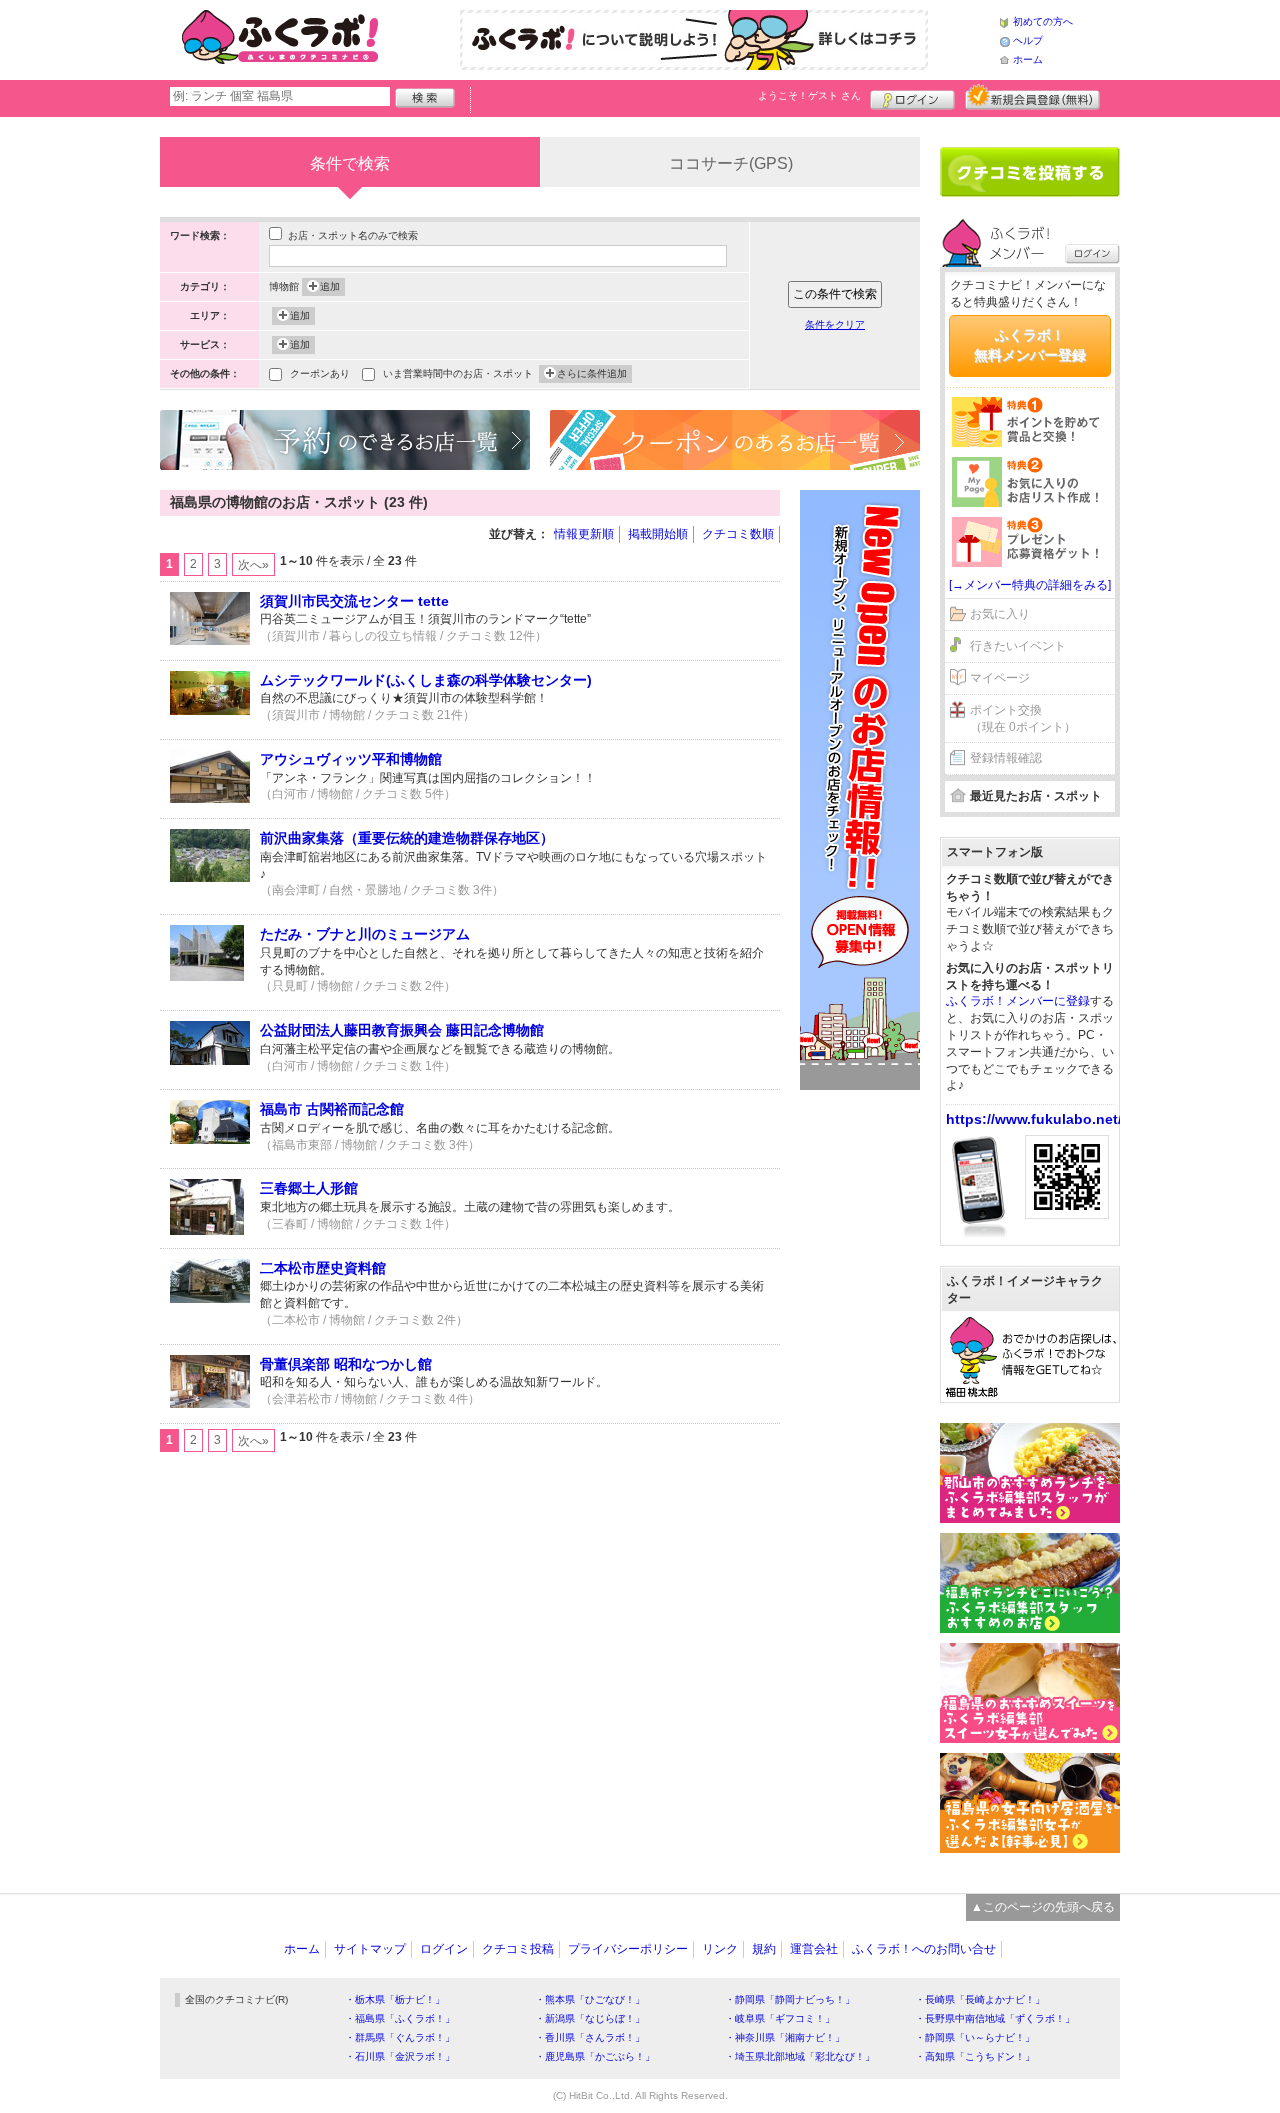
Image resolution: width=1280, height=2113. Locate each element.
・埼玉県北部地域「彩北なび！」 (800, 2056)
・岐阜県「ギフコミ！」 (780, 2018)
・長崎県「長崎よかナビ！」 (980, 1999)
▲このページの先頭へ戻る (1043, 1907)
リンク (720, 1949)
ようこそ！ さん (809, 95)
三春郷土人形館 (309, 1188)
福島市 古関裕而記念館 (332, 1109)
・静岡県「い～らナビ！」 (975, 2037)
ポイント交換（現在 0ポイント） (1023, 718)
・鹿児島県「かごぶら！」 (595, 2056)
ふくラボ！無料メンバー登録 (1030, 345)
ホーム (1028, 59)
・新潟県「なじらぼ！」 (590, 2018)
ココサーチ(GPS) (731, 163)
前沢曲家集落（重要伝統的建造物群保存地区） (407, 838)
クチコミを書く (1030, 172)
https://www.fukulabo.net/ (1034, 1119)
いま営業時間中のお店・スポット (458, 373)
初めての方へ (1043, 21)
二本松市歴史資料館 (323, 1268)
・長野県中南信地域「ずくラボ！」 (995, 2018)
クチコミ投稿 (518, 1949)
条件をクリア (835, 324)
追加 (330, 286)
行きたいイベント (1018, 646)
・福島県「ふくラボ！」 (400, 2018)
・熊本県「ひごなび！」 (590, 1999)
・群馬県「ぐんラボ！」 (400, 2037)
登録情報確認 (1006, 758)
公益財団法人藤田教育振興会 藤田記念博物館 (402, 1030)
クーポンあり (320, 373)
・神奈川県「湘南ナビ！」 (785, 2037)
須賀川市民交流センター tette (354, 601)
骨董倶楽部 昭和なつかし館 (346, 1364)
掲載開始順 (658, 534)
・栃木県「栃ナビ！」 (395, 1999)
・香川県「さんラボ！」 (590, 2037)
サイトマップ (370, 1949)
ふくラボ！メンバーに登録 (1018, 1001)
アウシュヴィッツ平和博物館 (351, 759)
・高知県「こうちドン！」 (975, 2056)
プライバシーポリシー (628, 1949)
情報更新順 (584, 534)
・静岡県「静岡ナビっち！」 (790, 1999)
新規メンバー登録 (1032, 97)
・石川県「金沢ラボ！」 (400, 2056)
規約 (764, 1949)
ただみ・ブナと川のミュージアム (365, 934)
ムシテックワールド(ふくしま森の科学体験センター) (426, 680)
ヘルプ (1028, 40)
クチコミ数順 (738, 534)
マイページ (1000, 678)
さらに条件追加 (592, 373)
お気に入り (1000, 614)
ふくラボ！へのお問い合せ (924, 1949)
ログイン (912, 97)
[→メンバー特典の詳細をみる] (1030, 585)
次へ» (253, 565)
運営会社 (814, 1949)
